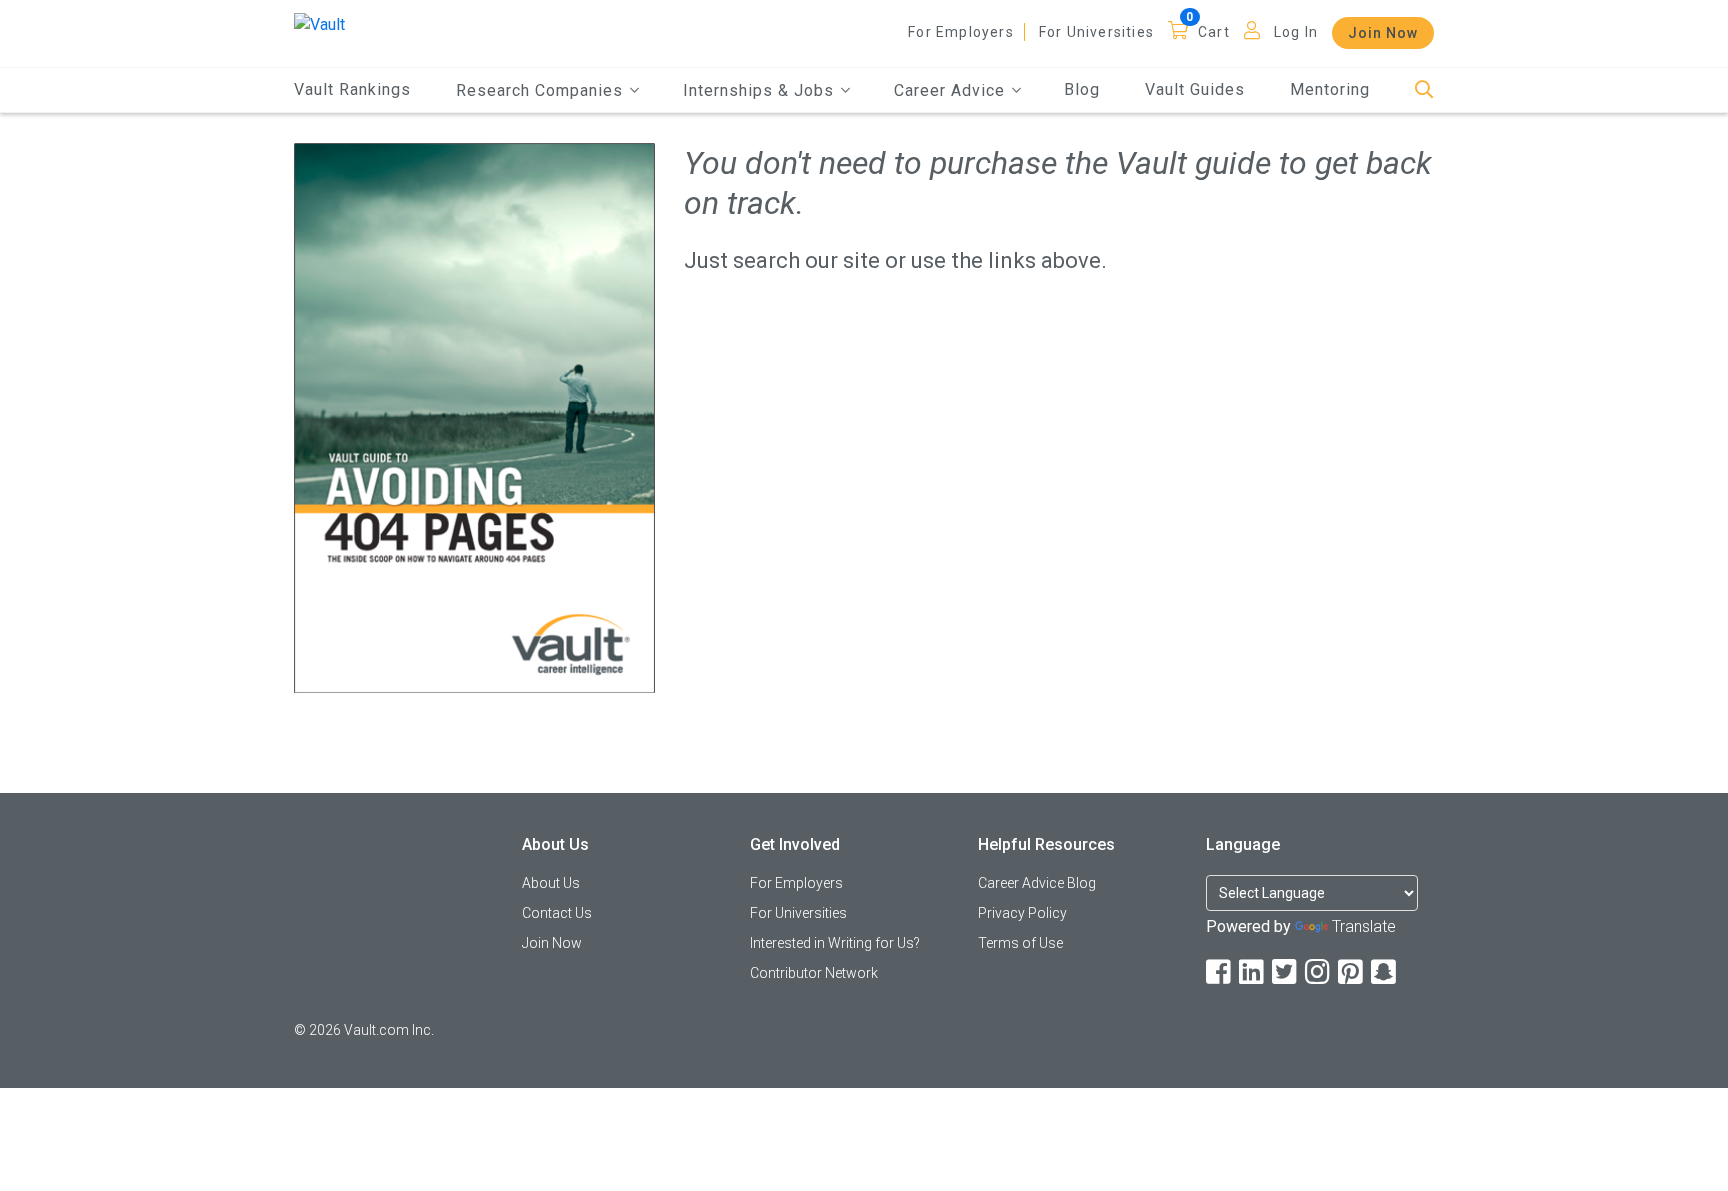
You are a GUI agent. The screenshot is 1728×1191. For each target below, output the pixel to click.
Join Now (1383, 33)
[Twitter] (1286, 972)
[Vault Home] (319, 23)
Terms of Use (1020, 943)
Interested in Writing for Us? (835, 943)
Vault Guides (1195, 89)
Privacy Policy (1022, 913)
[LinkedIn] (1253, 972)
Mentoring (1330, 89)
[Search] (1424, 90)
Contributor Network (814, 973)
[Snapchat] (1385, 972)
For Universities (1096, 32)
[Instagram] (1319, 972)
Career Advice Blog (1037, 883)
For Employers (961, 32)
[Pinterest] (1352, 972)
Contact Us (557, 913)
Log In (1296, 32)
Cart (1214, 32)
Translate (1364, 926)
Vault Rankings (352, 89)
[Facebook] (1220, 972)
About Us (551, 883)
